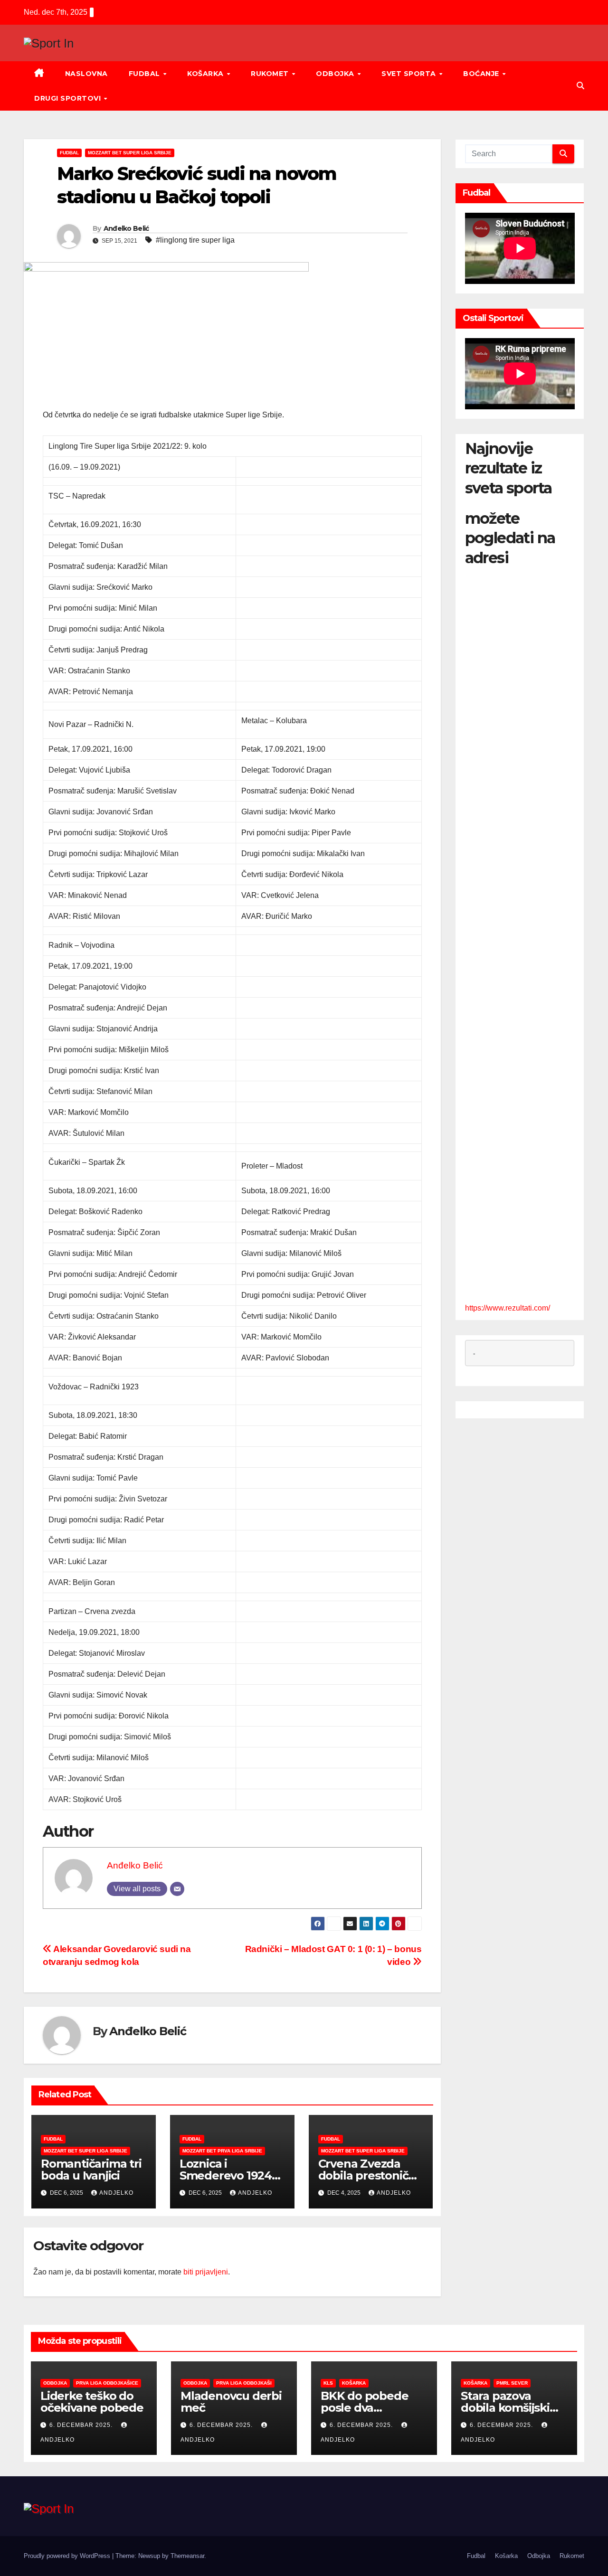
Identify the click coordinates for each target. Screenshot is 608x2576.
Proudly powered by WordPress (68, 2556)
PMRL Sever (512, 2383)
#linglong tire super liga (195, 240)
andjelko (116, 2193)
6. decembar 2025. (82, 2425)
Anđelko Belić (126, 228)
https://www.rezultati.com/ (508, 1308)
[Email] (177, 1889)
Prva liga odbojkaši (244, 2383)
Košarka (206, 74)
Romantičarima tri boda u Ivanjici (91, 2170)
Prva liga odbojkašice (107, 2383)
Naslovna (86, 74)
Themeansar (187, 2556)
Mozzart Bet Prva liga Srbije (222, 2151)
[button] (580, 86)
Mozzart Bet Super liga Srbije (130, 153)
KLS (328, 2383)
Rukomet (271, 74)
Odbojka (336, 74)
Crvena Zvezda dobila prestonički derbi (368, 2175)
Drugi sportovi (69, 98)
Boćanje (482, 74)
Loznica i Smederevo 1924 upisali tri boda (226, 2175)
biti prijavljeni (206, 2272)
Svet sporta (410, 74)
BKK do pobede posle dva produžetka (364, 2408)
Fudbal (146, 74)
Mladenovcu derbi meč (231, 2402)
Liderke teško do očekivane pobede (92, 2402)
